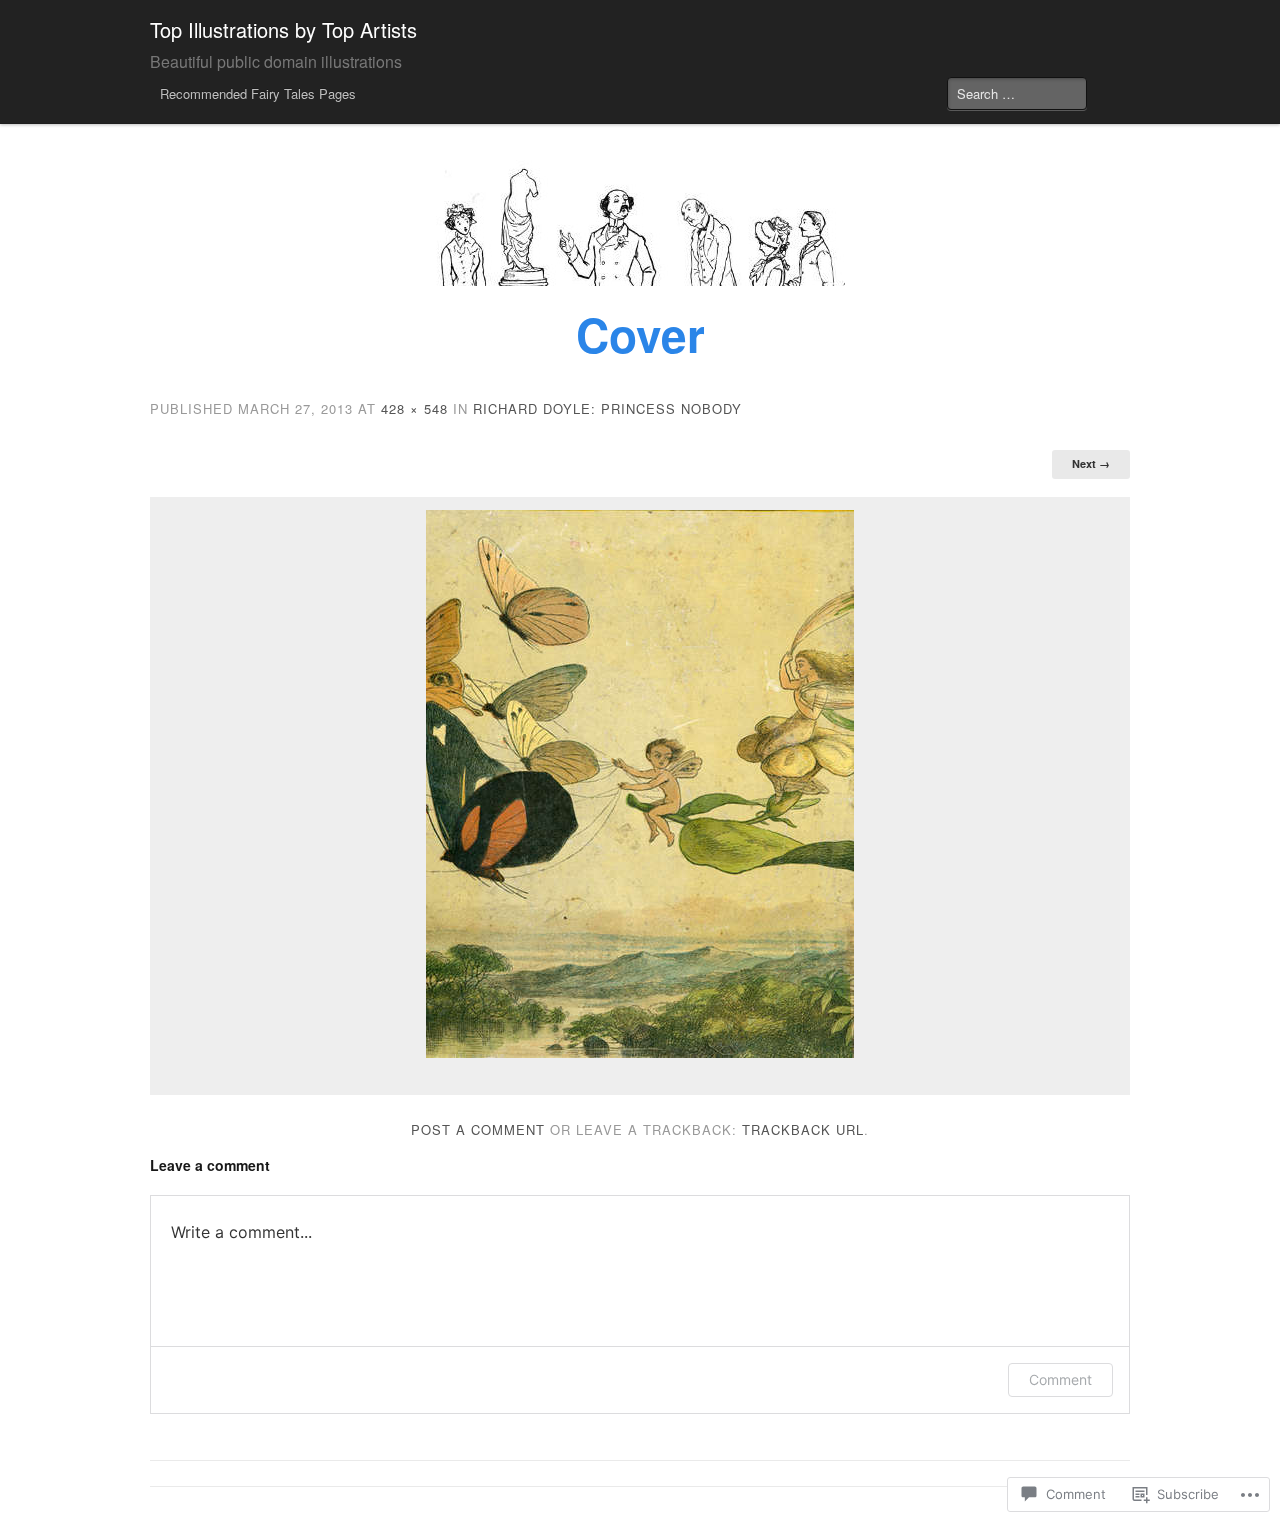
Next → (1091, 463)
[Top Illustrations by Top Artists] (640, 223)
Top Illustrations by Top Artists (283, 29)
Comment (1060, 1379)
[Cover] (640, 784)
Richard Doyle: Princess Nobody (607, 408)
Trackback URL (803, 1129)
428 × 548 (414, 408)
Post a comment (478, 1129)
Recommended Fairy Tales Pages (258, 93)
